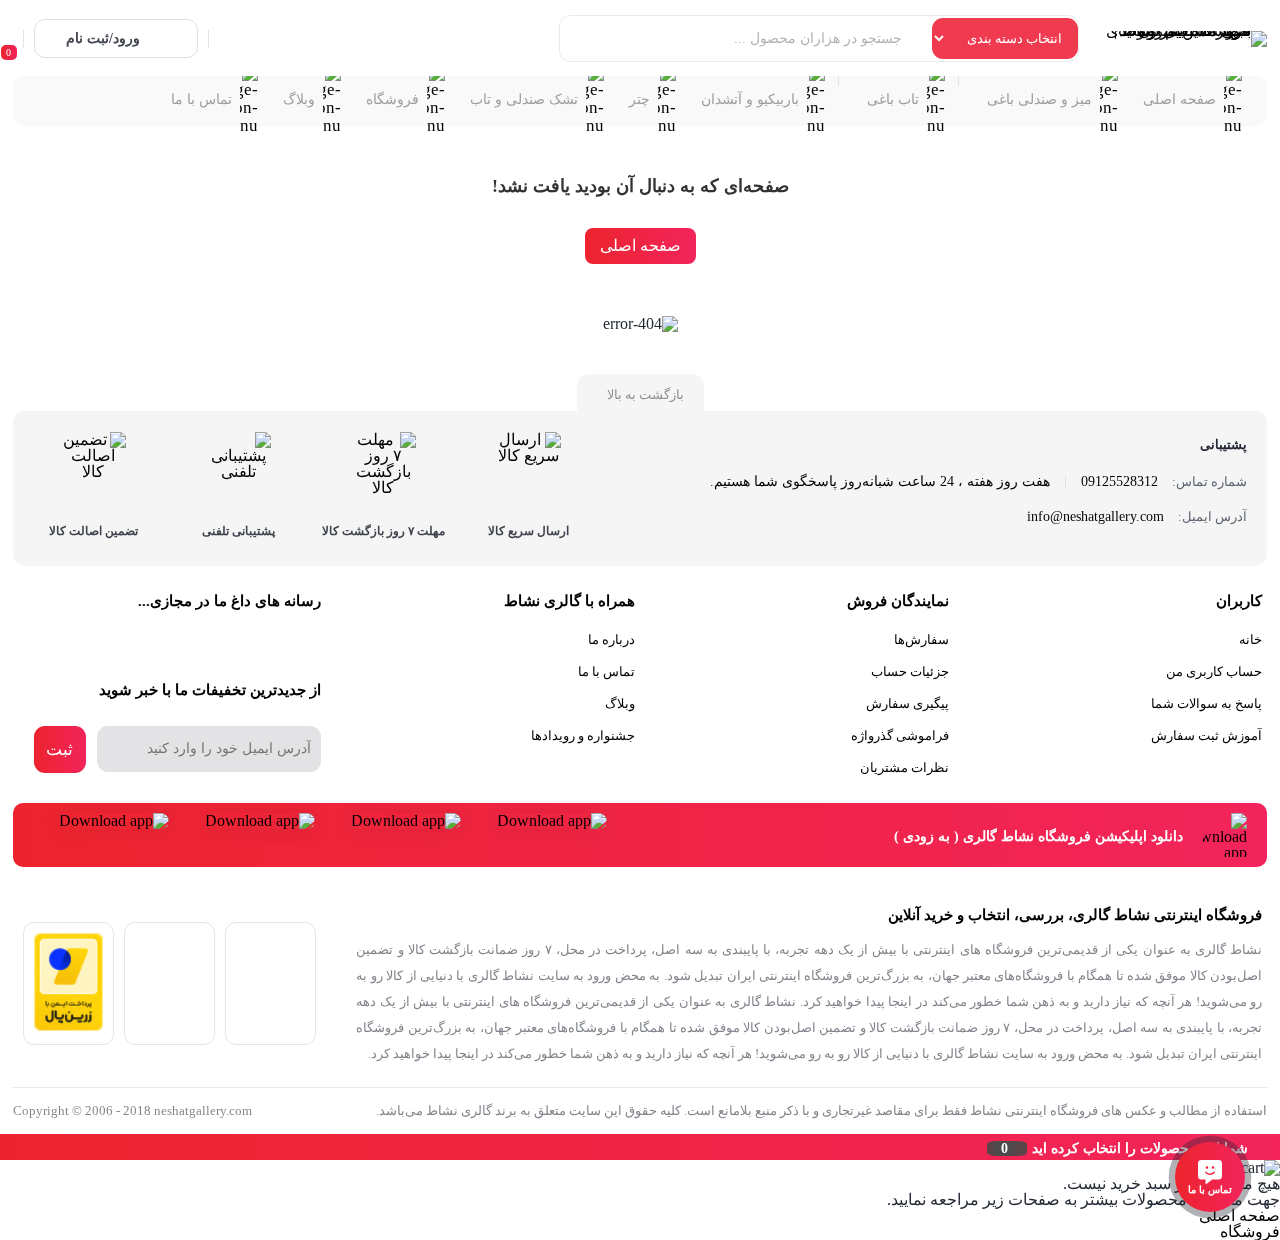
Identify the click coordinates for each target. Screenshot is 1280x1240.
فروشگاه (1250, 1231)
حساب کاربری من (1214, 671)
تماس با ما (606, 671)
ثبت (59, 749)
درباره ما (611, 639)
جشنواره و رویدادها (583, 735)
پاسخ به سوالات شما (1206, 703)
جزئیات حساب (910, 671)
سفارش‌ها (921, 639)
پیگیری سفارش (907, 703)
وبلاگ (620, 703)
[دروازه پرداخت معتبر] (68, 1025)
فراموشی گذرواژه (900, 735)
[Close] (5, 1147)
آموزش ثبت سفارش (1206, 735)
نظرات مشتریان (904, 767)
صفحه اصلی (640, 245)
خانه (1250, 639)
